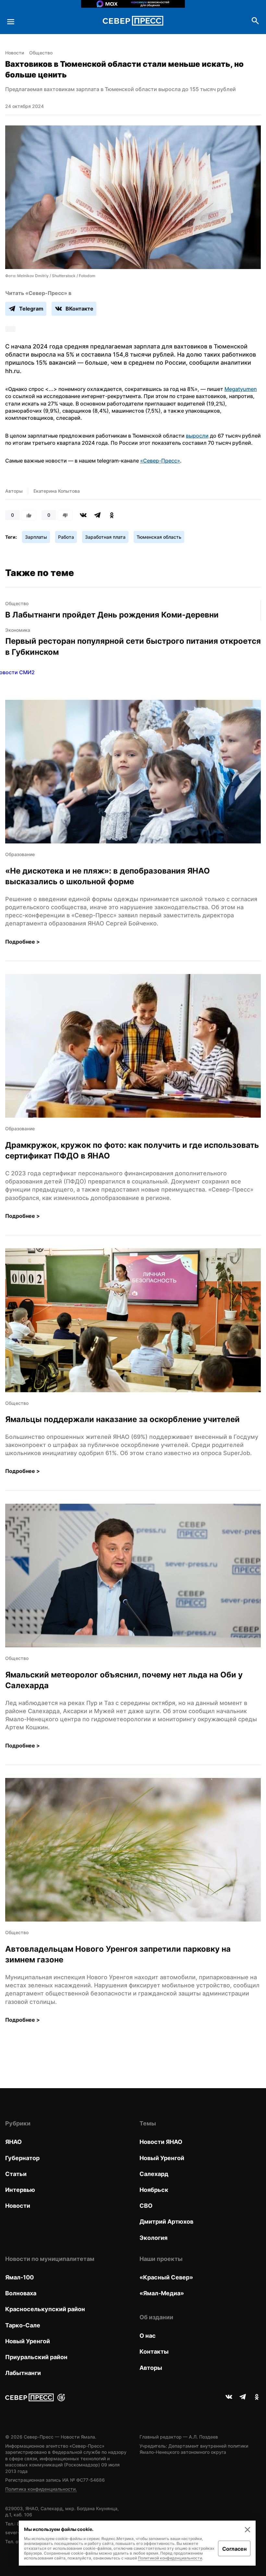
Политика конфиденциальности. (41, 2489)
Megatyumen (241, 389)
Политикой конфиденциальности (170, 2558)
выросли (197, 436)
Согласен (234, 2549)
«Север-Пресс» (160, 461)
